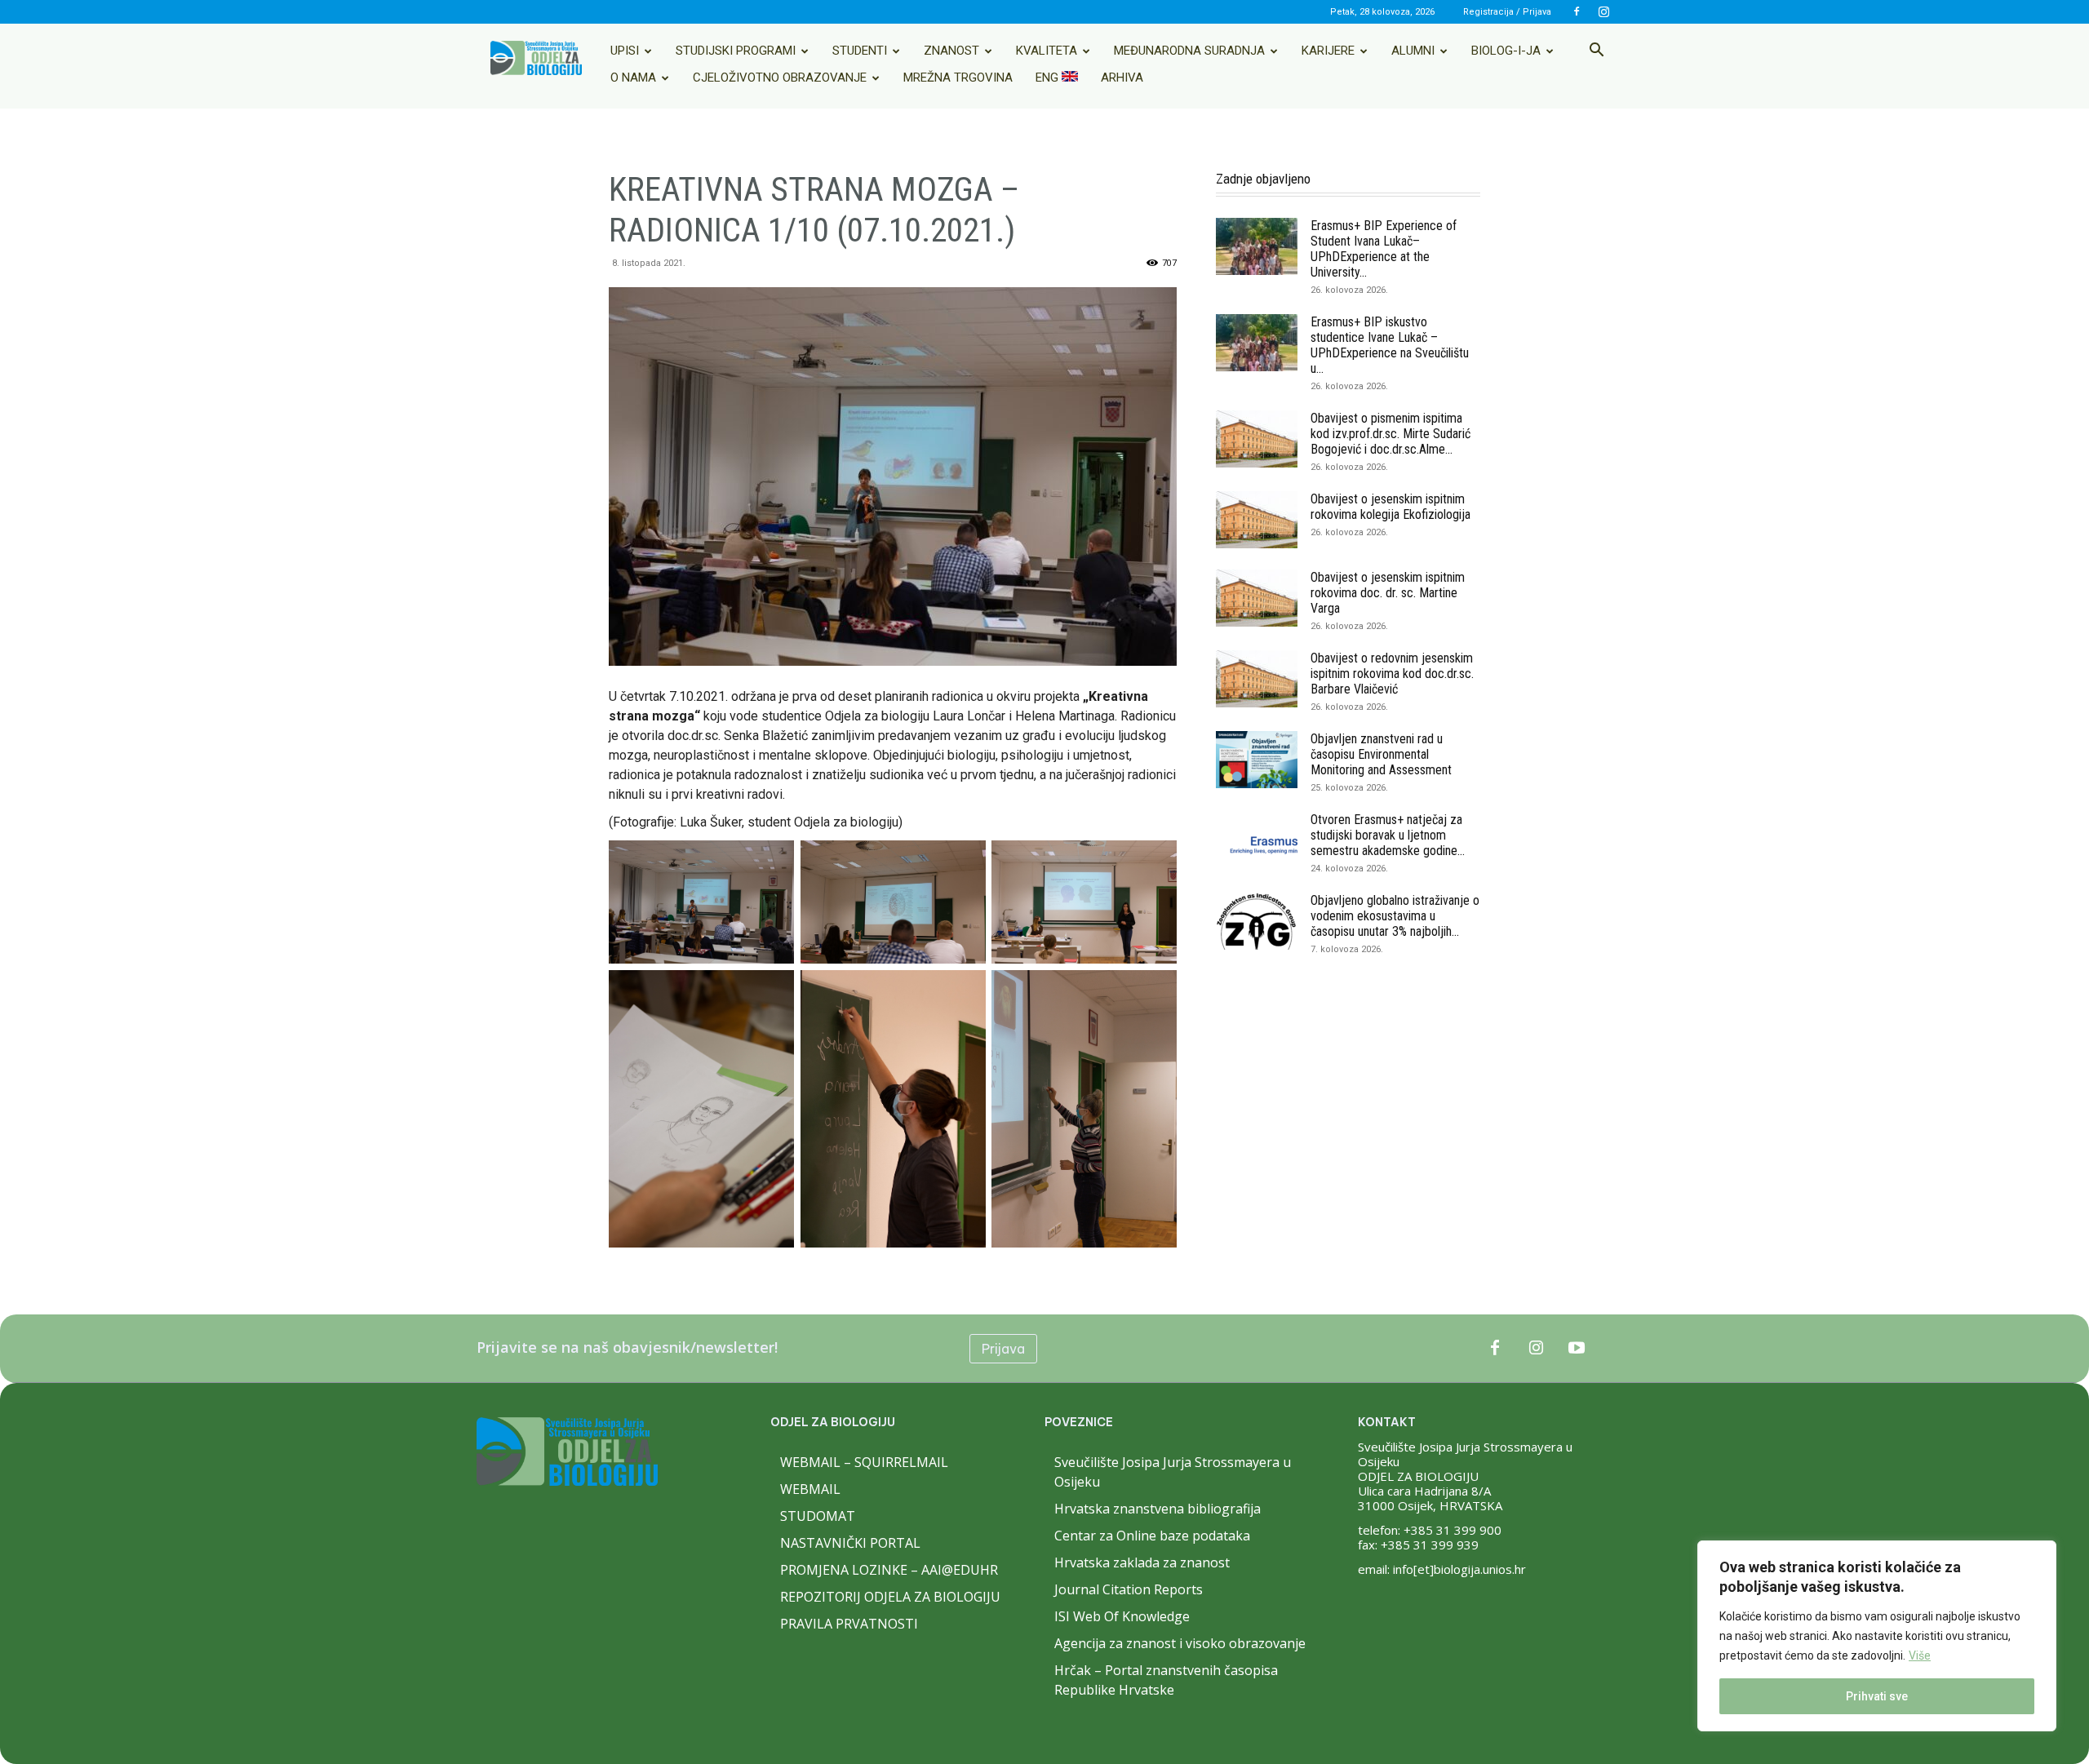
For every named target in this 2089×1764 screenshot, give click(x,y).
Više (1920, 1655)
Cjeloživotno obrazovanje (780, 78)
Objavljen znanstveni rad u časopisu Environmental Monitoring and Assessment (1381, 754)
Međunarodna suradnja (1189, 51)
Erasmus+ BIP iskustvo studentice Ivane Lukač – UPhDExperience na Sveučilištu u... (1390, 345)
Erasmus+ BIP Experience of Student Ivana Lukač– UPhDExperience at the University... (1384, 249)
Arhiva (1122, 78)
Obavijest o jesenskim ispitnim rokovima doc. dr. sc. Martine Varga (1388, 593)
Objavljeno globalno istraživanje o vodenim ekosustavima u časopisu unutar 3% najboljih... (1395, 916)
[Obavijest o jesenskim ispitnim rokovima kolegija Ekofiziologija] (1257, 520)
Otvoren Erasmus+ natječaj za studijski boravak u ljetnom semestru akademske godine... (1388, 835)
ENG (1049, 78)
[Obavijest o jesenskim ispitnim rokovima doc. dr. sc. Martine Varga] (1257, 598)
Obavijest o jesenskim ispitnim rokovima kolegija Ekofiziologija (1390, 507)
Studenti (860, 51)
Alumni (1413, 51)
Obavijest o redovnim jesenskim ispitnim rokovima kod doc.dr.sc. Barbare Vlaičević (1392, 674)
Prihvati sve (1877, 1696)
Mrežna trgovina (958, 78)
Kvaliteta (1047, 51)
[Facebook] (1577, 11)
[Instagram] (1603, 11)
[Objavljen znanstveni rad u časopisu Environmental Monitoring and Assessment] (1257, 760)
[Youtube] (1577, 1349)
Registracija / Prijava (1507, 12)
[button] (1596, 51)
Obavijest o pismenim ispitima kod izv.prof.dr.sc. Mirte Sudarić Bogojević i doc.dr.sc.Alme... (1390, 434)
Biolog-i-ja (1506, 51)
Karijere (1328, 51)
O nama (633, 78)
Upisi (625, 51)
